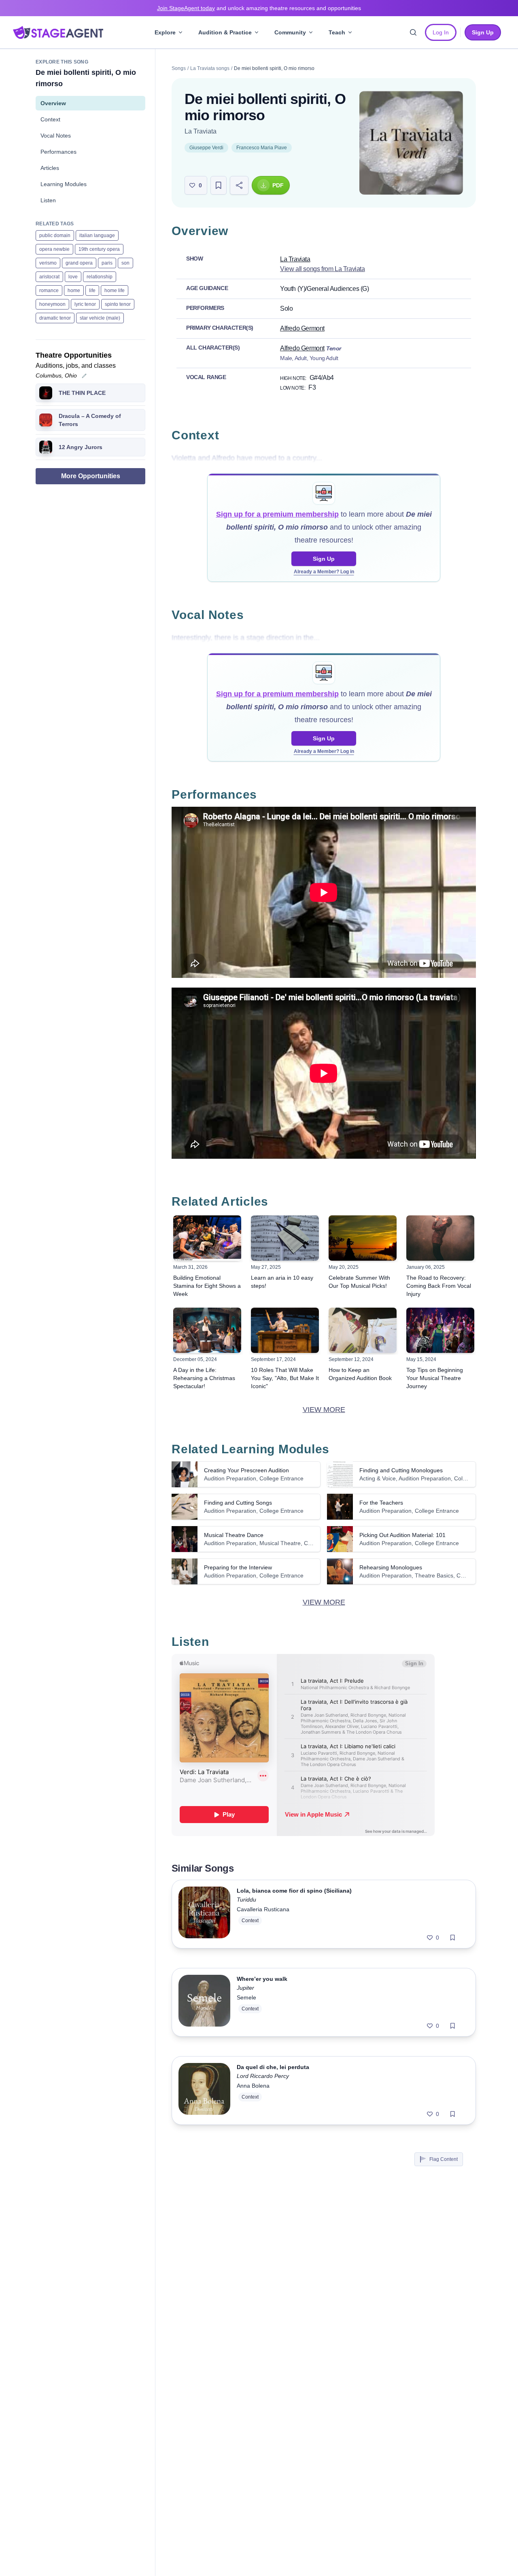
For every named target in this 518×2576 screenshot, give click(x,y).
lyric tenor (85, 304)
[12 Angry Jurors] (46, 447)
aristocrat (49, 277)
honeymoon (52, 304)
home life (115, 290)
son (125, 263)
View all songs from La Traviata (323, 269)
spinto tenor (118, 304)
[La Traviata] (411, 143)
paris (107, 263)
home (74, 290)
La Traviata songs (210, 68)
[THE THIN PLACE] (46, 393)
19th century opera (99, 249)
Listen (48, 200)
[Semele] (204, 2002)
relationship (100, 277)
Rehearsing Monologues (391, 1567)
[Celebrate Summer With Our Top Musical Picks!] (363, 1238)
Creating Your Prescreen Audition (246, 1470)
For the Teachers (381, 1503)
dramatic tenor (55, 318)
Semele (246, 1997)
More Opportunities (91, 476)
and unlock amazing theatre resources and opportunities (259, 8)
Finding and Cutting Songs (238, 1503)
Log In (441, 32)
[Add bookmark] (453, 1938)
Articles (50, 168)
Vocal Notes (56, 136)
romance (49, 290)
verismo (48, 263)
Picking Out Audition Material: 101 (402, 1535)
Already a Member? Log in (324, 572)
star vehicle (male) (100, 318)
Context (50, 119)
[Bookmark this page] (219, 185)
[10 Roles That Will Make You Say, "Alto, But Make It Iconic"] (285, 1330)
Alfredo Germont (302, 328)
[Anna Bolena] (204, 2090)
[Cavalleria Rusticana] (204, 1914)
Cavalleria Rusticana (263, 1909)
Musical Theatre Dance (234, 1535)
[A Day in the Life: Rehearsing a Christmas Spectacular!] (207, 1330)
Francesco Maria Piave (262, 148)
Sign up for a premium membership (277, 514)
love (73, 277)
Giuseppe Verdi (206, 148)
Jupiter (245, 1988)
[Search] (413, 32)
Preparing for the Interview (238, 1567)
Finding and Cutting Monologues (401, 1470)
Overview (53, 103)
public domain (55, 235)
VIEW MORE (324, 1410)
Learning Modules (64, 184)
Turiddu (246, 1900)
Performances (58, 152)
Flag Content (444, 2159)
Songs (179, 68)
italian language (97, 235)
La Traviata (201, 131)
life (92, 290)
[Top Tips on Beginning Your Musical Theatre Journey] (440, 1330)
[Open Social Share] (239, 185)
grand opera (79, 263)
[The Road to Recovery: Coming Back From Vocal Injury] (440, 1238)
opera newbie (54, 249)
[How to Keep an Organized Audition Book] (363, 1330)
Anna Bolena (253, 2086)
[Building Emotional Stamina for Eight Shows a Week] (207, 1238)
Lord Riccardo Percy (263, 2076)
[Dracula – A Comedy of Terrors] (46, 420)
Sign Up (324, 559)
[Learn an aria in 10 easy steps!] (285, 1238)
